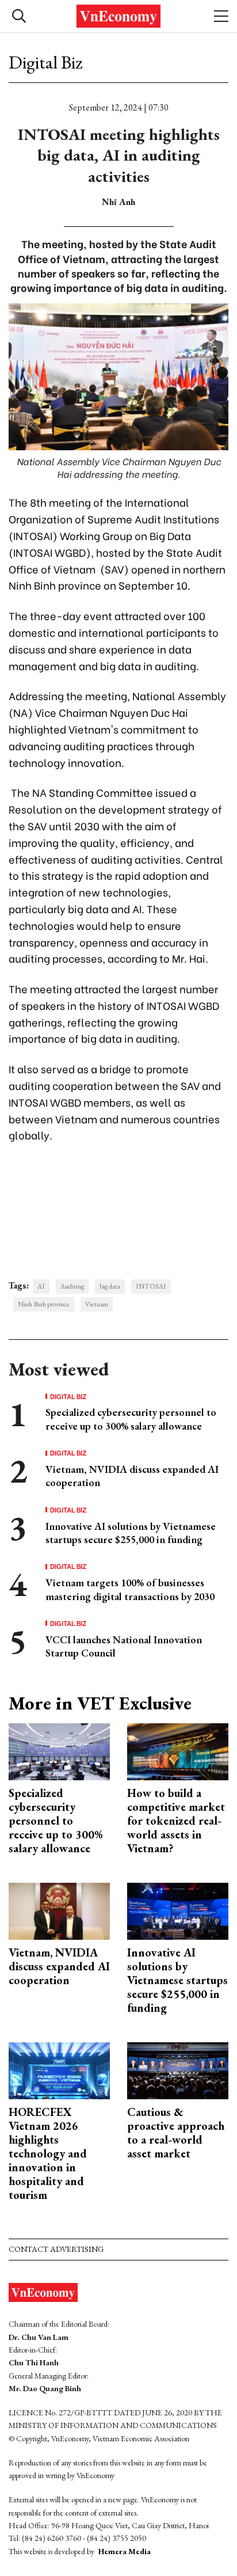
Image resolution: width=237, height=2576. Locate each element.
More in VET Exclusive (100, 1703)
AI (41, 1286)
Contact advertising (56, 2249)
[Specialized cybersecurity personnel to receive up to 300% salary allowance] (59, 1751)
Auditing (72, 1286)
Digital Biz (45, 62)
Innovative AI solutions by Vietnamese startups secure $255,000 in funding (131, 1533)
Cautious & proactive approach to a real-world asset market (176, 2133)
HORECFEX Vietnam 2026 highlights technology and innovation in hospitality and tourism (48, 2153)
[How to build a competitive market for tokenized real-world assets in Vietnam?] (178, 1751)
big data (110, 1286)
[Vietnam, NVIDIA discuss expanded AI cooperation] (59, 1910)
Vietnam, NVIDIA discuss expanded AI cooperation (59, 1966)
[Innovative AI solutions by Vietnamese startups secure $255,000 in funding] (178, 1910)
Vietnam (97, 1304)
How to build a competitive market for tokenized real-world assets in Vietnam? (176, 1821)
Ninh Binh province (44, 1304)
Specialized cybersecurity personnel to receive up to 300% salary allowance (131, 1419)
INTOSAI (151, 1286)
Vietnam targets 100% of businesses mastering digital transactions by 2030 (130, 1589)
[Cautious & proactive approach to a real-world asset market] (178, 2070)
